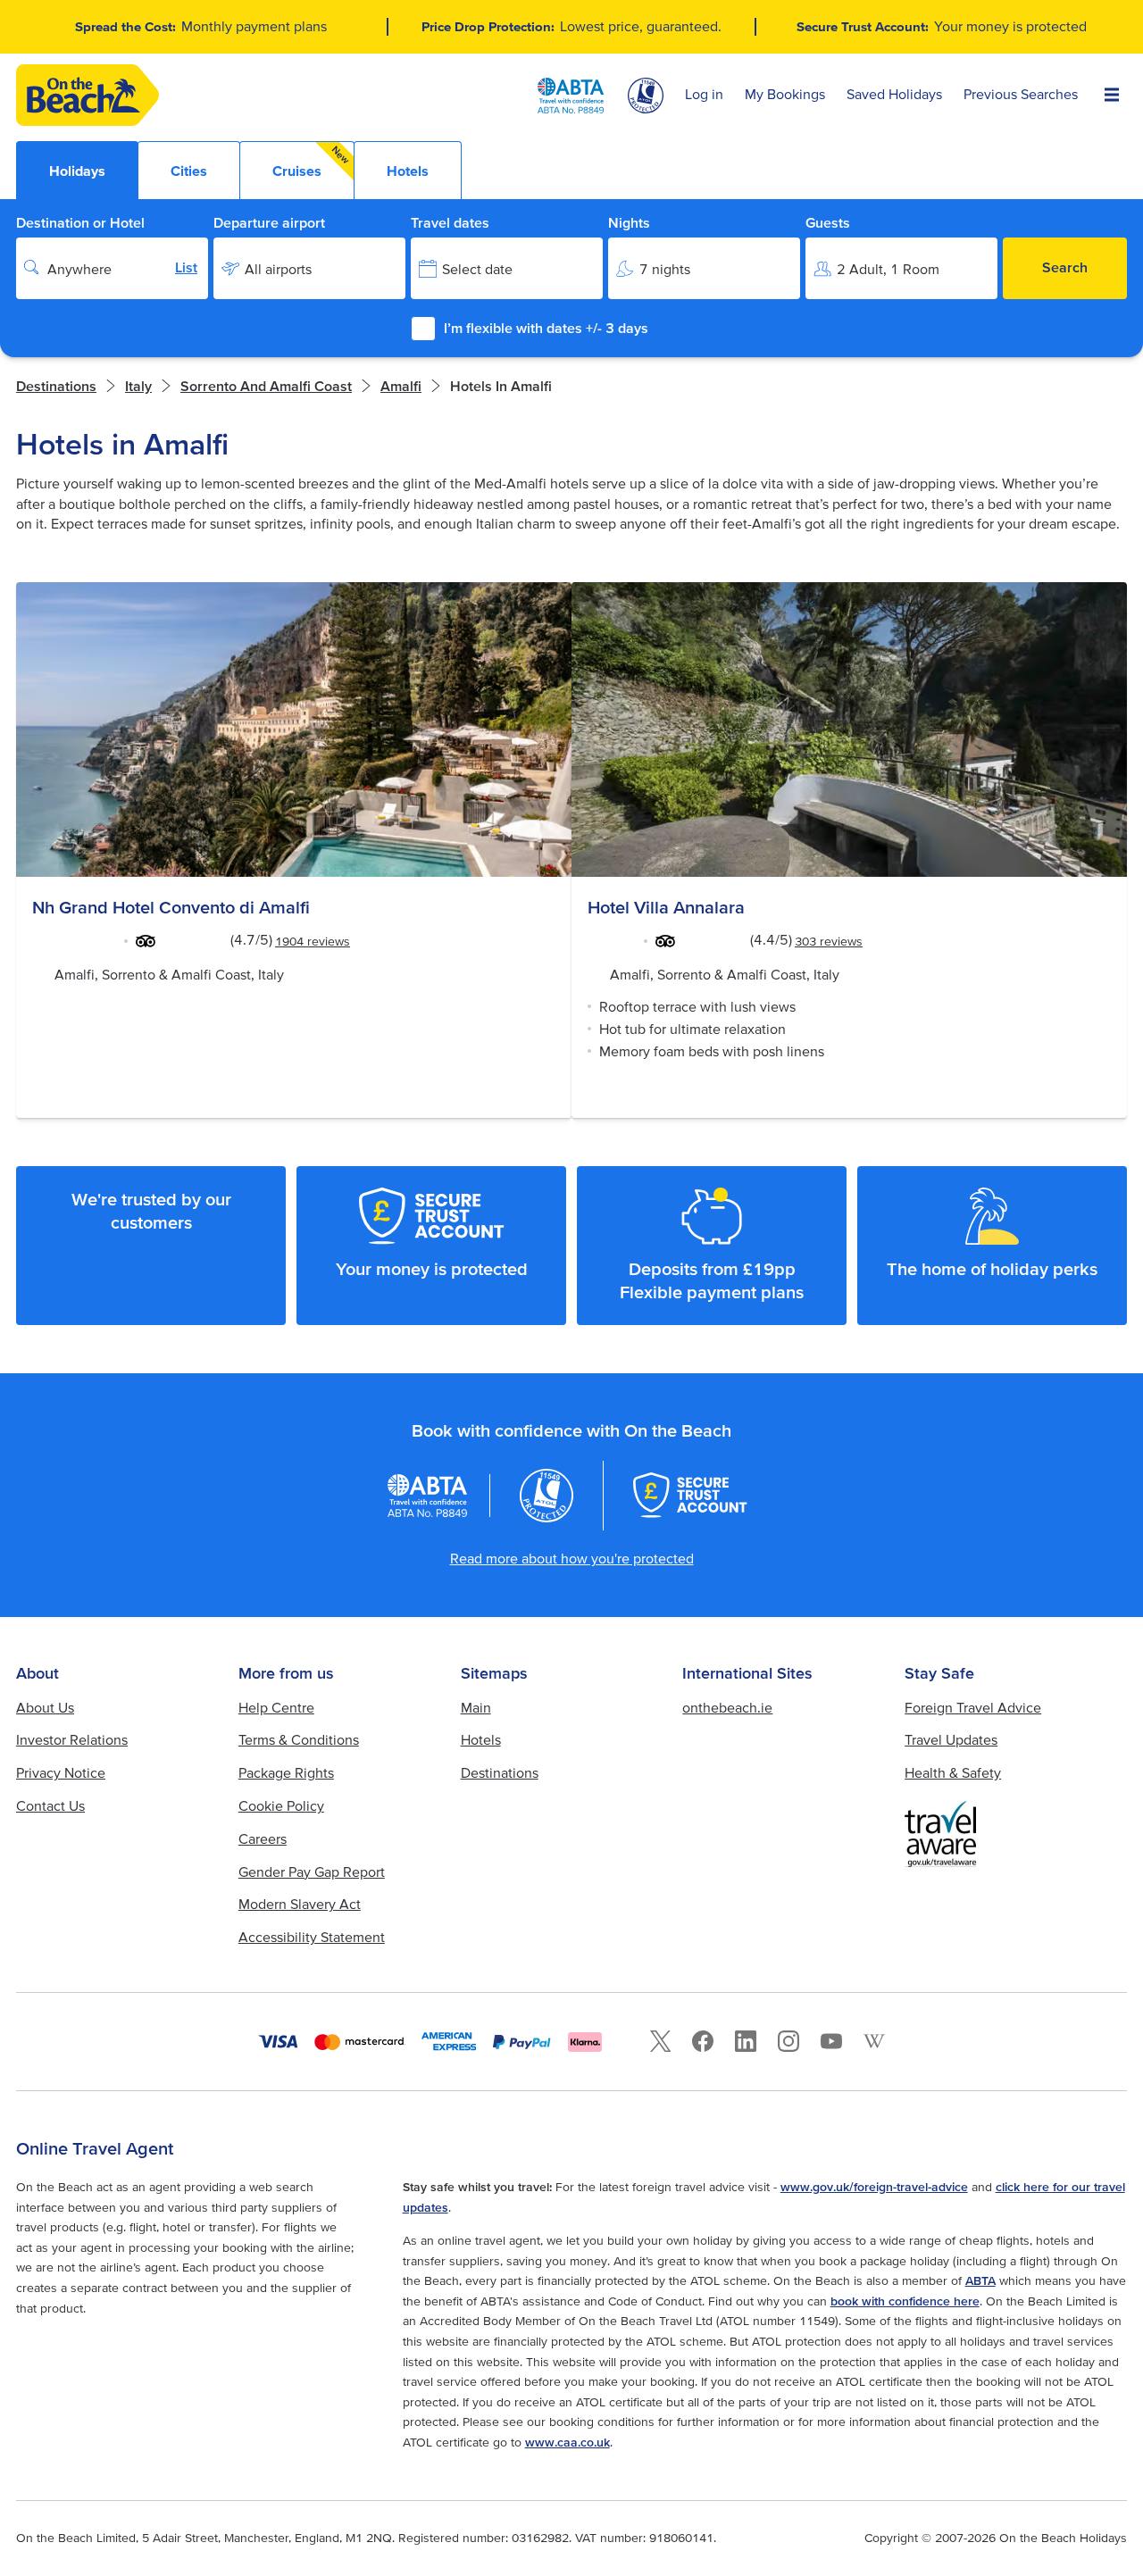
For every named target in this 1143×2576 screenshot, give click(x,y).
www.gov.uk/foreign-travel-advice (874, 2187)
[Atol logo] (546, 1496)
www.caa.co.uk (567, 2442)
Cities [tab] (189, 171)
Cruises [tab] (312, 161)
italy (138, 386)
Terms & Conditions (299, 1739)
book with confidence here (905, 2301)
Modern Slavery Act (300, 1904)
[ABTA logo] (571, 96)
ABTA (980, 2280)
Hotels (481, 1739)
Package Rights (286, 1772)
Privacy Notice (61, 1772)
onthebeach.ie (727, 1707)
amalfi (401, 386)
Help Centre (276, 1707)
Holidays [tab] (77, 171)
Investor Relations (72, 1739)
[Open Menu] (1112, 96)
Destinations (56, 386)
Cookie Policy (281, 1805)
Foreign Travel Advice (973, 1707)
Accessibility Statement (312, 1937)
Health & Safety (953, 1772)
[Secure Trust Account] (690, 1495)
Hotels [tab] (408, 171)
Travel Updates (951, 1739)
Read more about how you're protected (572, 1558)
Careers (263, 1838)
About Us (45, 1707)
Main (476, 1707)
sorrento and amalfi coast (266, 386)
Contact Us (50, 1805)
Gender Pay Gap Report (312, 1872)
